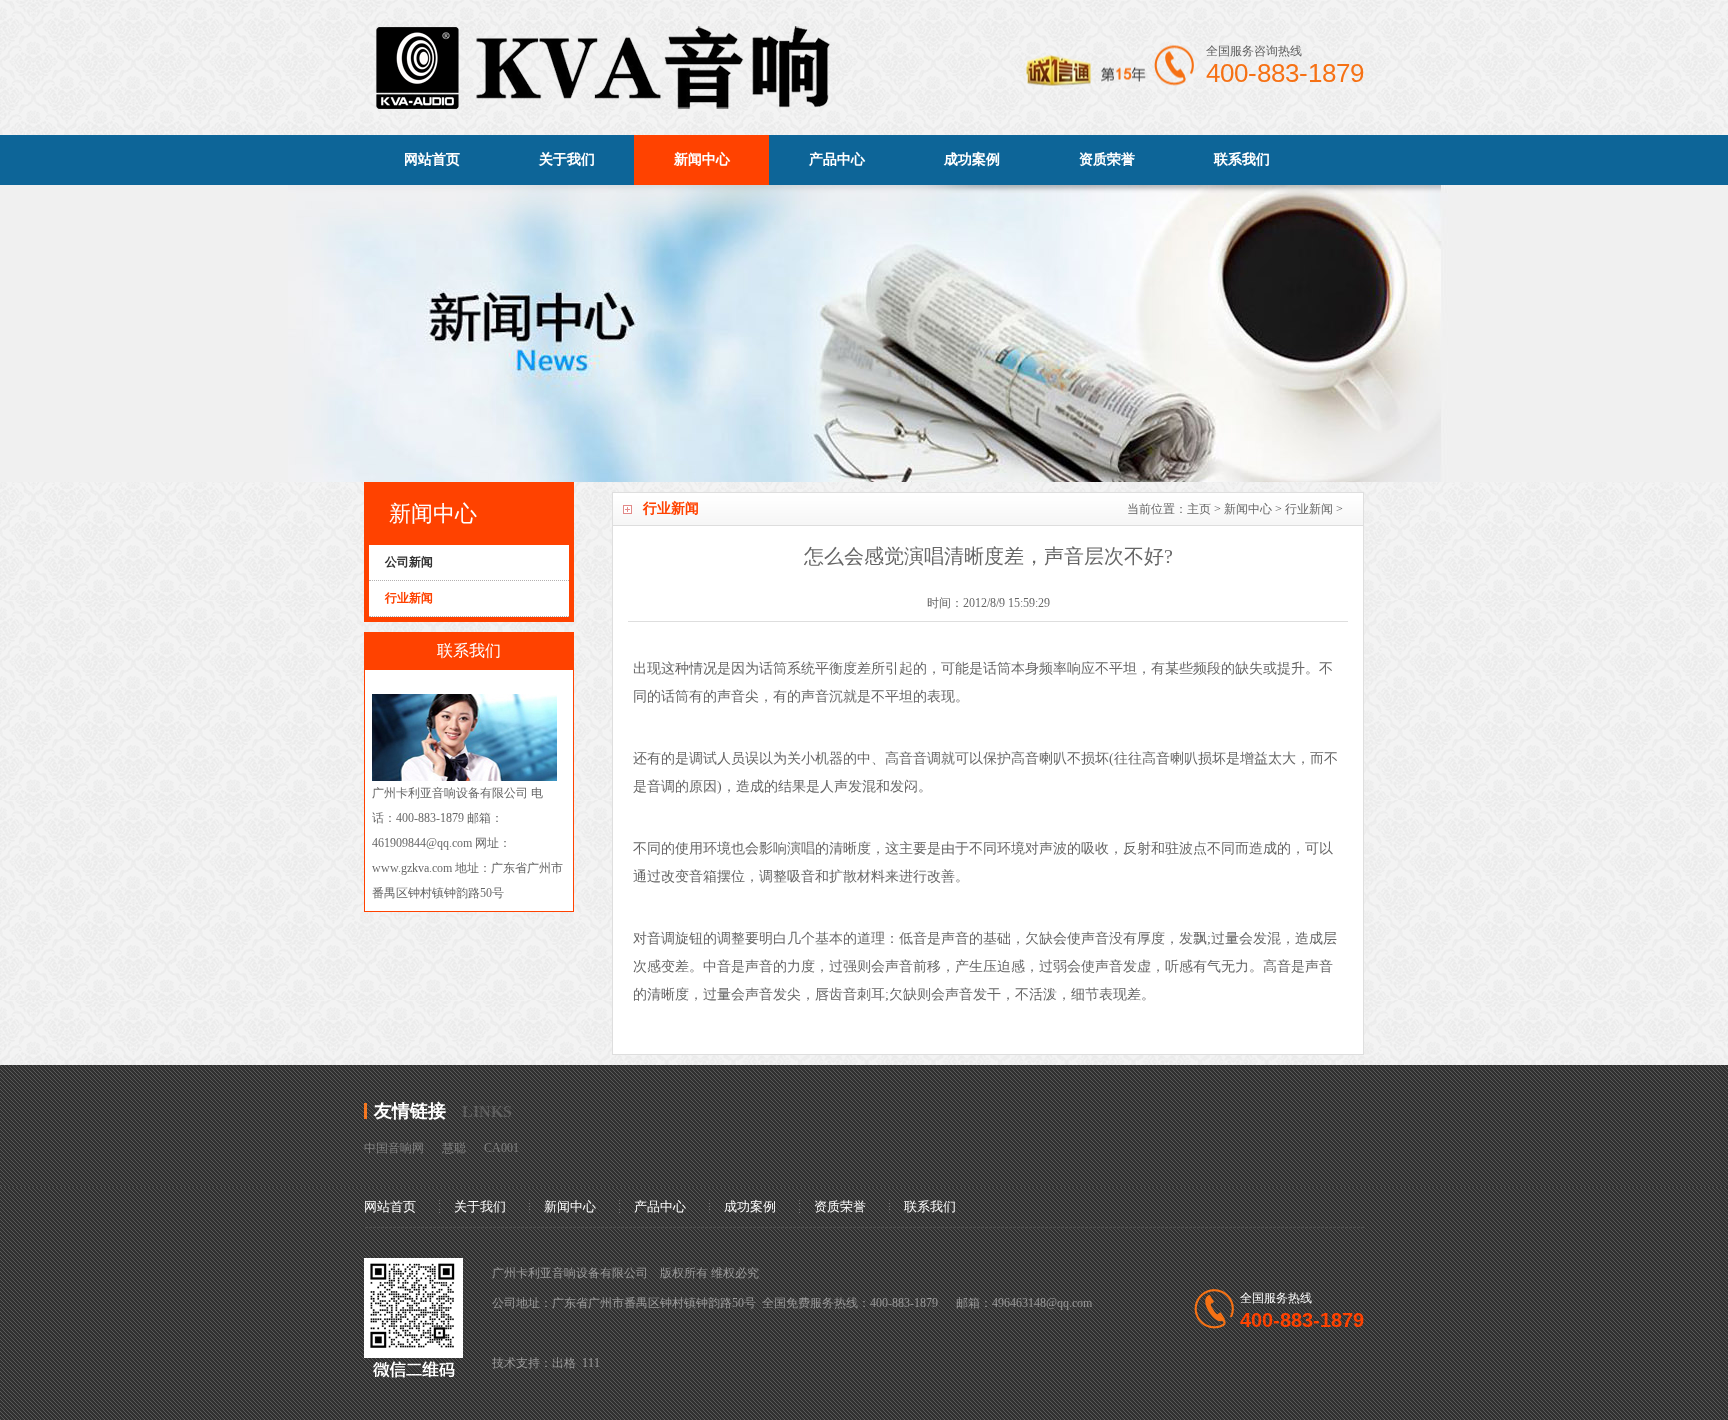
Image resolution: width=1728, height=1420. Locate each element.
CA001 (501, 1148)
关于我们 (567, 159)
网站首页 (432, 159)
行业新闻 (1309, 509)
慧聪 (454, 1148)
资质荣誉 (1107, 159)
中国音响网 (394, 1148)
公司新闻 (409, 562)
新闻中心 (702, 159)
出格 (564, 1363)
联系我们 (1242, 159)
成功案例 (972, 159)
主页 (1199, 509)
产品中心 (837, 159)
